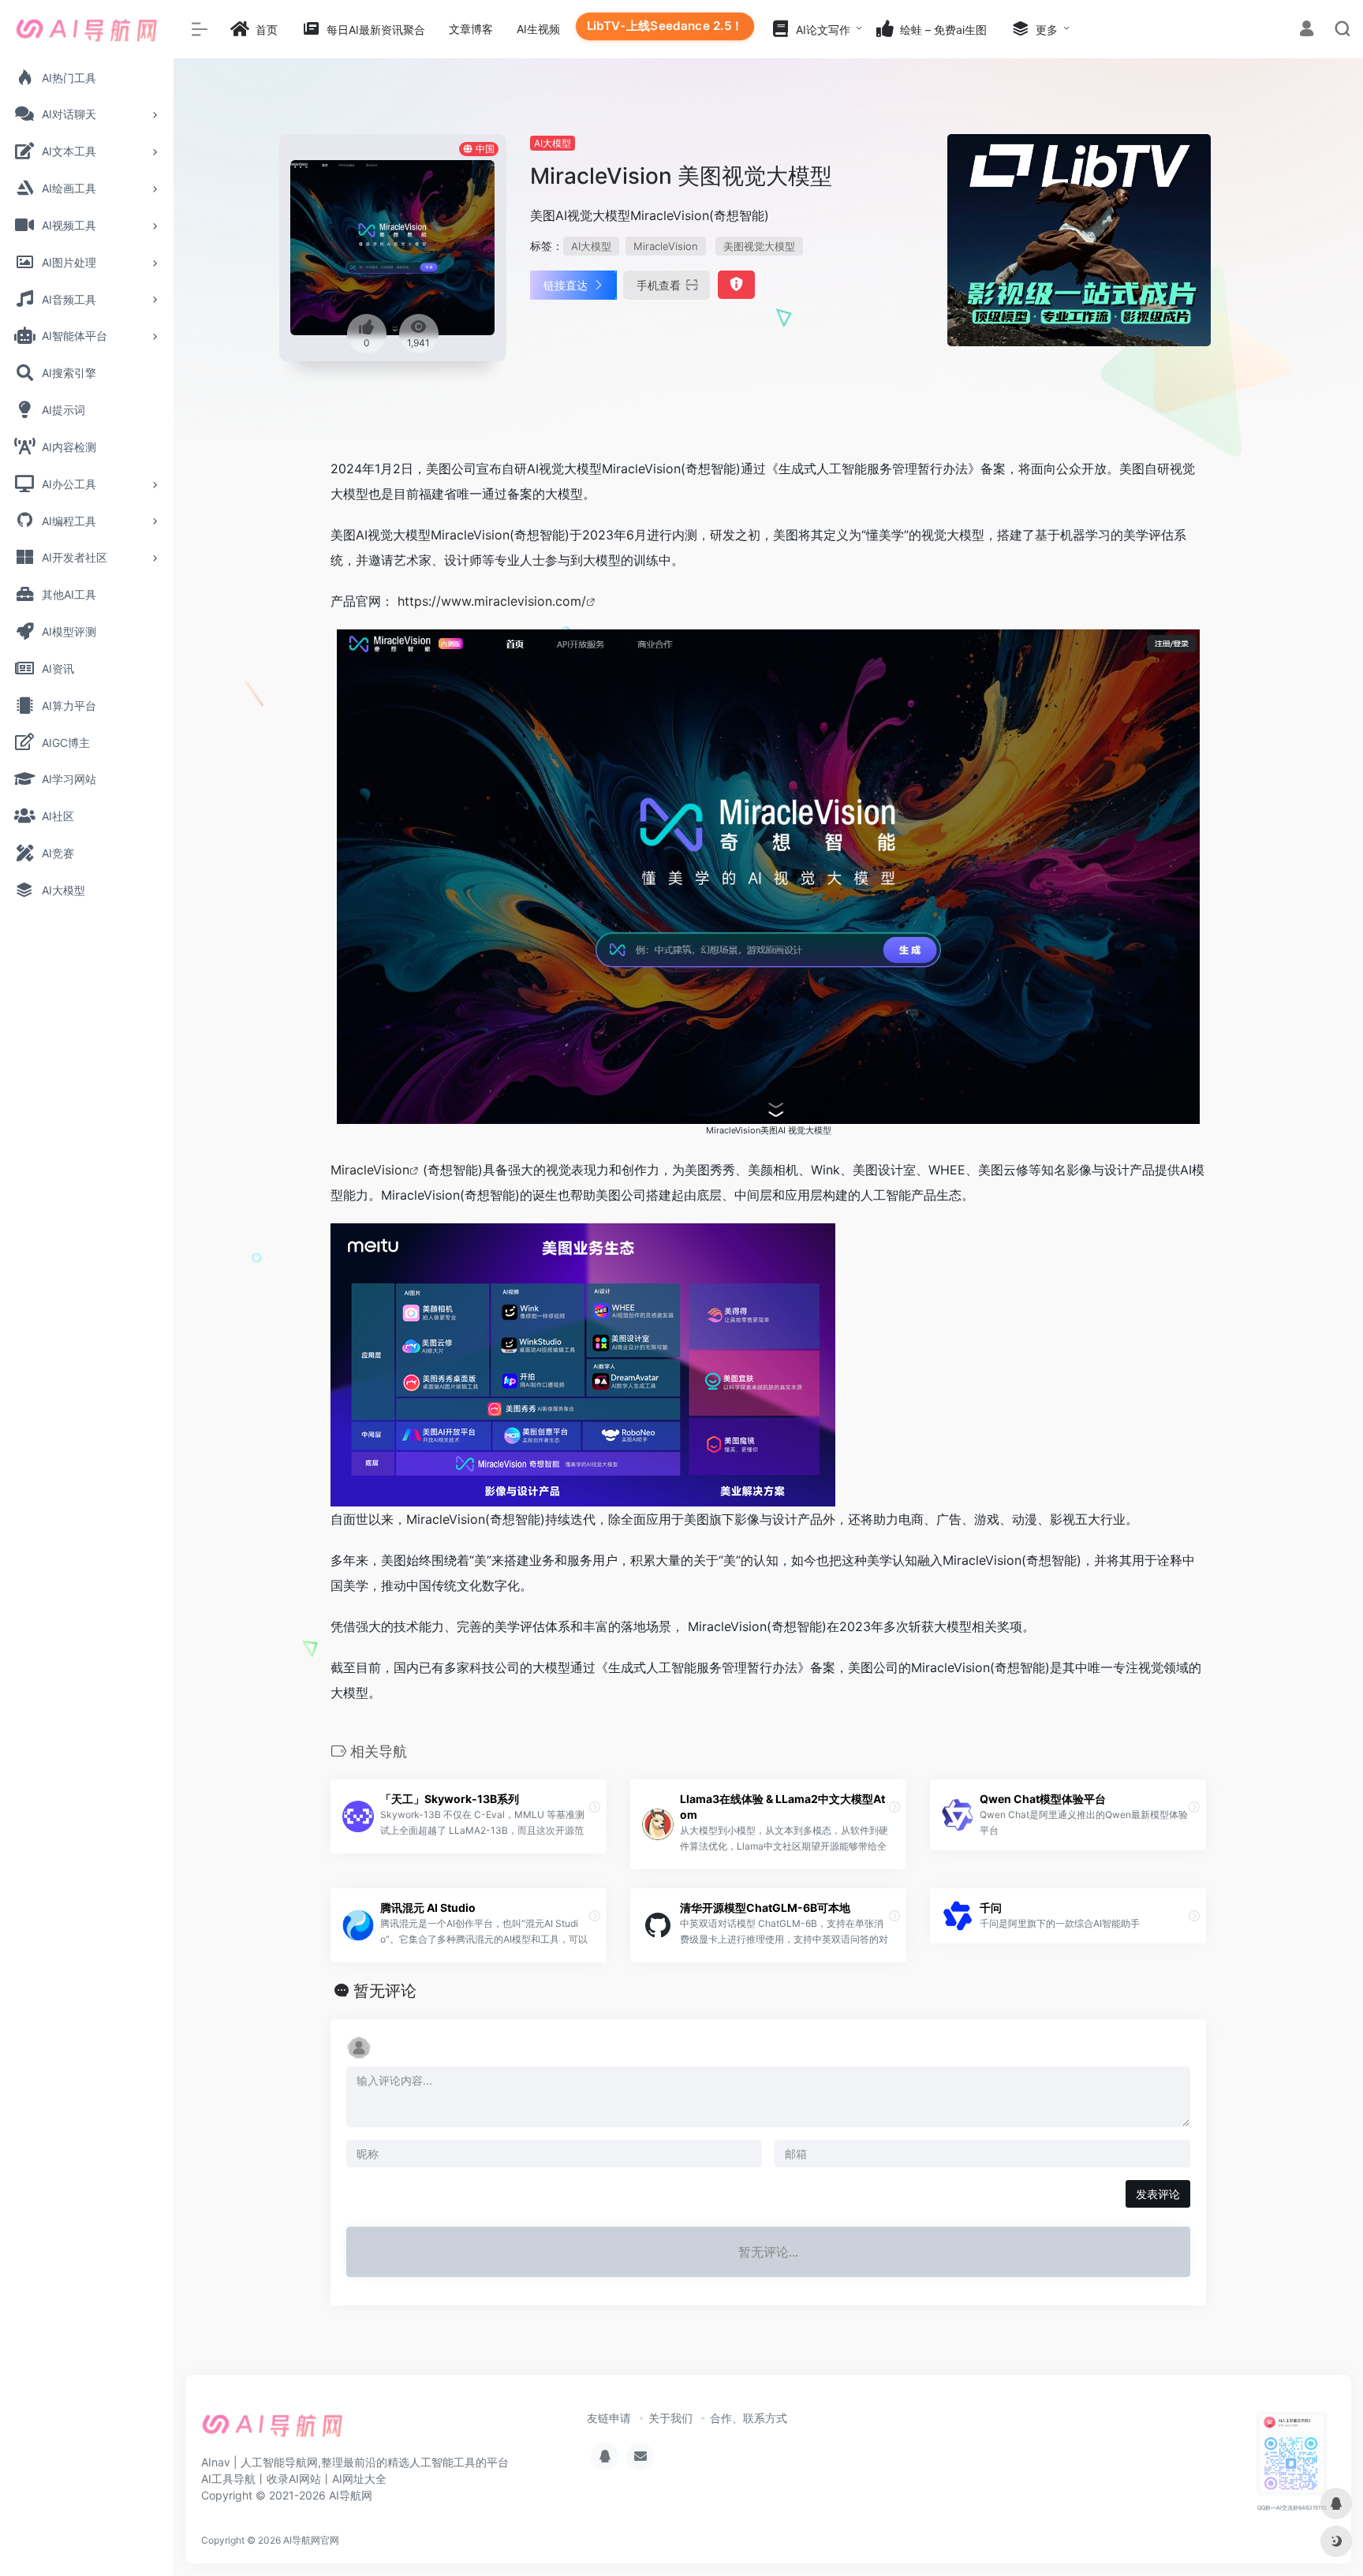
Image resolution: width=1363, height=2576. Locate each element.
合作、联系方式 (749, 2418)
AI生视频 (538, 29)
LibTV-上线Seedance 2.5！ (665, 26)
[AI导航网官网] (273, 2430)
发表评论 (1158, 2194)
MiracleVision (666, 246)
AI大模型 (553, 143)
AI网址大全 (359, 2479)
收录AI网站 (294, 2479)
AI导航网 (351, 2495)
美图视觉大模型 (759, 246)
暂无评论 (385, 1991)
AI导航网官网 (311, 2540)
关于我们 (670, 2418)
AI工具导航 (228, 2479)
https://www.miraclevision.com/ (492, 601)
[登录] (1307, 30)
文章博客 (471, 29)
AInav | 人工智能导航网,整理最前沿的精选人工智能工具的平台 (355, 2462)
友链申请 (609, 2418)
